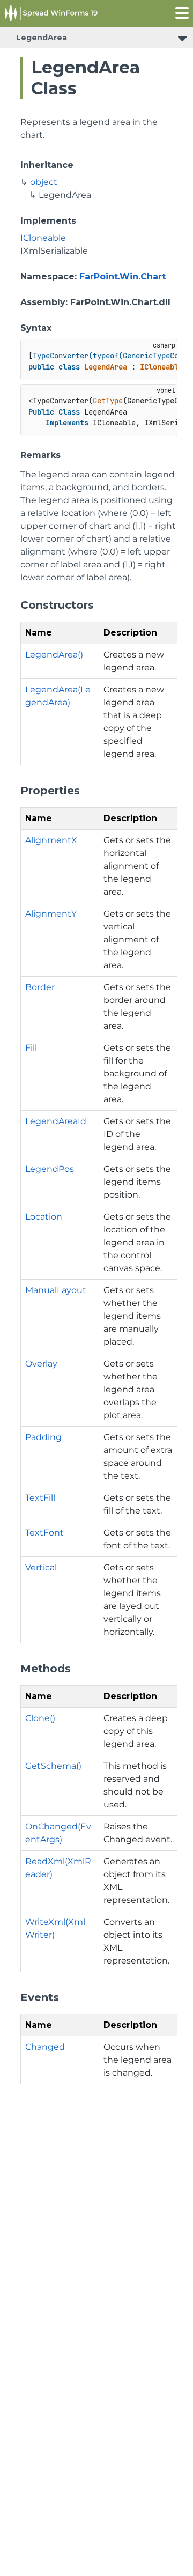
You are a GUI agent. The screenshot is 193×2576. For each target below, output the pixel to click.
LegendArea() (54, 655)
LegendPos (50, 1169)
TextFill (40, 1498)
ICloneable (43, 238)
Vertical (41, 1567)
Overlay (41, 1364)
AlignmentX (51, 840)
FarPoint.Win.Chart (123, 276)
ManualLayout (56, 1290)
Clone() (40, 1718)
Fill (31, 1048)
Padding (43, 1437)
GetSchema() (53, 1766)
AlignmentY (51, 914)
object (44, 182)
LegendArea (42, 38)
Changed (45, 2047)
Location (44, 1217)
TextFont (44, 1533)
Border (40, 987)
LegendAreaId (56, 1121)
